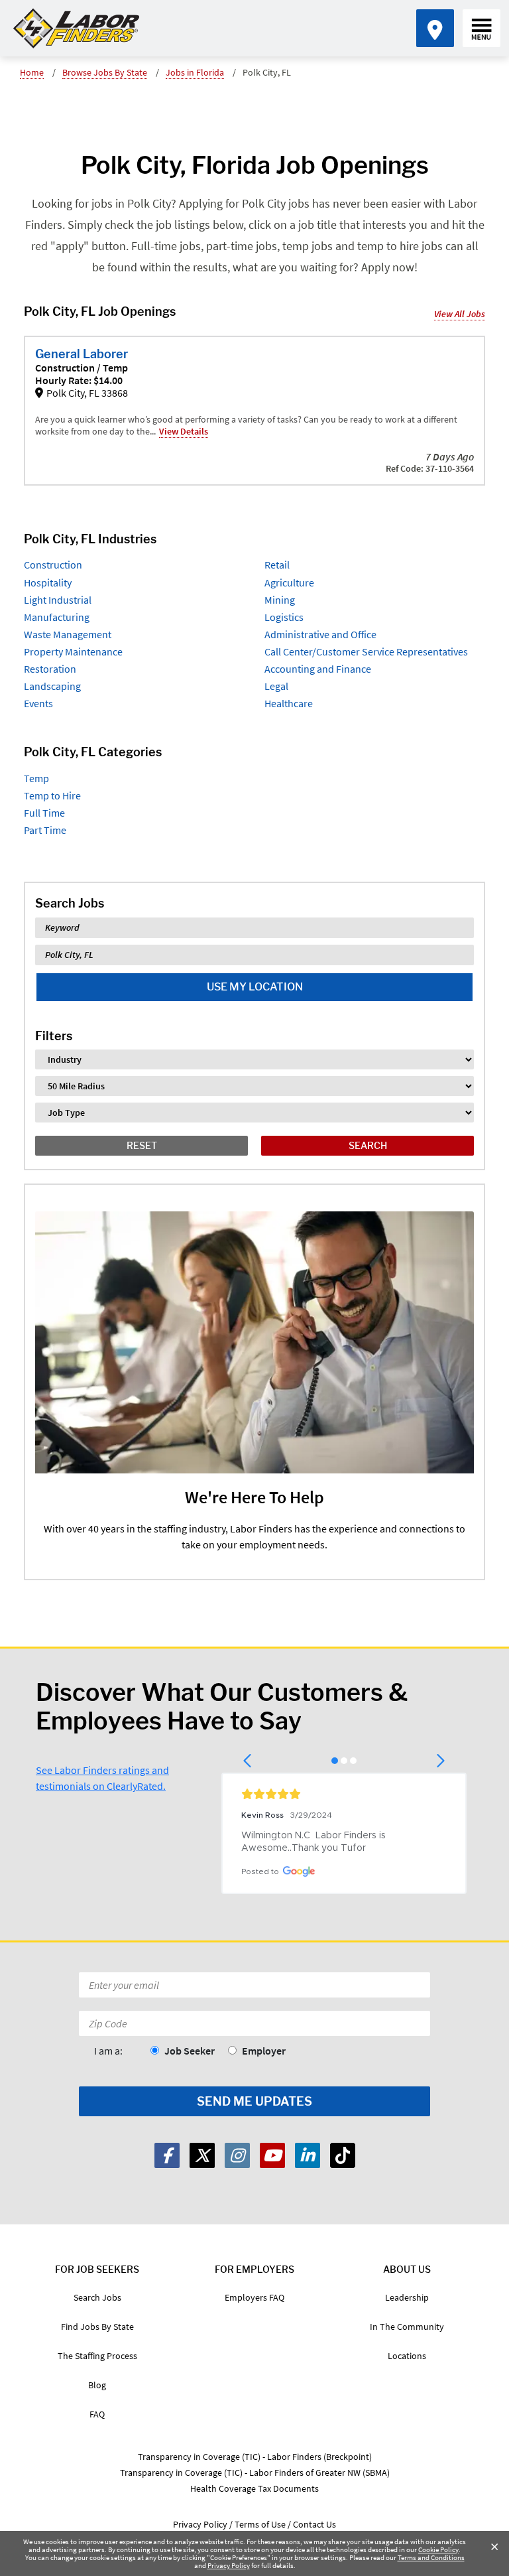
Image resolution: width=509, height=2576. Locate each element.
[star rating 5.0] (344, 1794)
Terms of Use (260, 2524)
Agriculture (289, 582)
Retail (277, 565)
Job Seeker (190, 2051)
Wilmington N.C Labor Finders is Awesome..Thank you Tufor (315, 1842)
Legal (276, 686)
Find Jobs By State (97, 2327)
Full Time (44, 813)
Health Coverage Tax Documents (254, 2488)
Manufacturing (57, 617)
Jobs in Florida (195, 72)
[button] (248, 1761)
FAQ (97, 2414)
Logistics (284, 617)
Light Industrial (58, 600)
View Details (184, 431)
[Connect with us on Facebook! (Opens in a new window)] (167, 2155)
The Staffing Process (97, 2356)
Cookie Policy (438, 2549)
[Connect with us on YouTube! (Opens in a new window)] (272, 2155)
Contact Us (314, 2524)
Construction (53, 565)
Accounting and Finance (318, 669)
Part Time (45, 830)
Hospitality (48, 582)
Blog (97, 2385)
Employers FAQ (254, 2297)
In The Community (407, 2327)
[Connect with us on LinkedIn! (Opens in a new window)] (308, 2155)
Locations (407, 2356)
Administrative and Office (320, 634)
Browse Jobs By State (105, 72)
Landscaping (52, 686)
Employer (264, 2051)
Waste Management (68, 634)
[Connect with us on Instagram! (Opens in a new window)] (237, 2155)
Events (38, 703)
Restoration (50, 669)
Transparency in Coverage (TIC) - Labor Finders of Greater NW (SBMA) (255, 2473)
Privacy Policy (229, 2565)
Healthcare (289, 703)
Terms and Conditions (431, 2557)
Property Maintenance (73, 651)
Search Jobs (97, 2297)
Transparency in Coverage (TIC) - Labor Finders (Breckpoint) (255, 2457)
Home (32, 72)
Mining (280, 600)
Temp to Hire (52, 795)
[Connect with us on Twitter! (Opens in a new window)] (202, 2155)
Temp (36, 778)
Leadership (407, 2297)
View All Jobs (460, 314)
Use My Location (255, 987)
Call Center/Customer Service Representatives (366, 651)
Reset (142, 1145)
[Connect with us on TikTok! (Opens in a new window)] (343, 2155)
